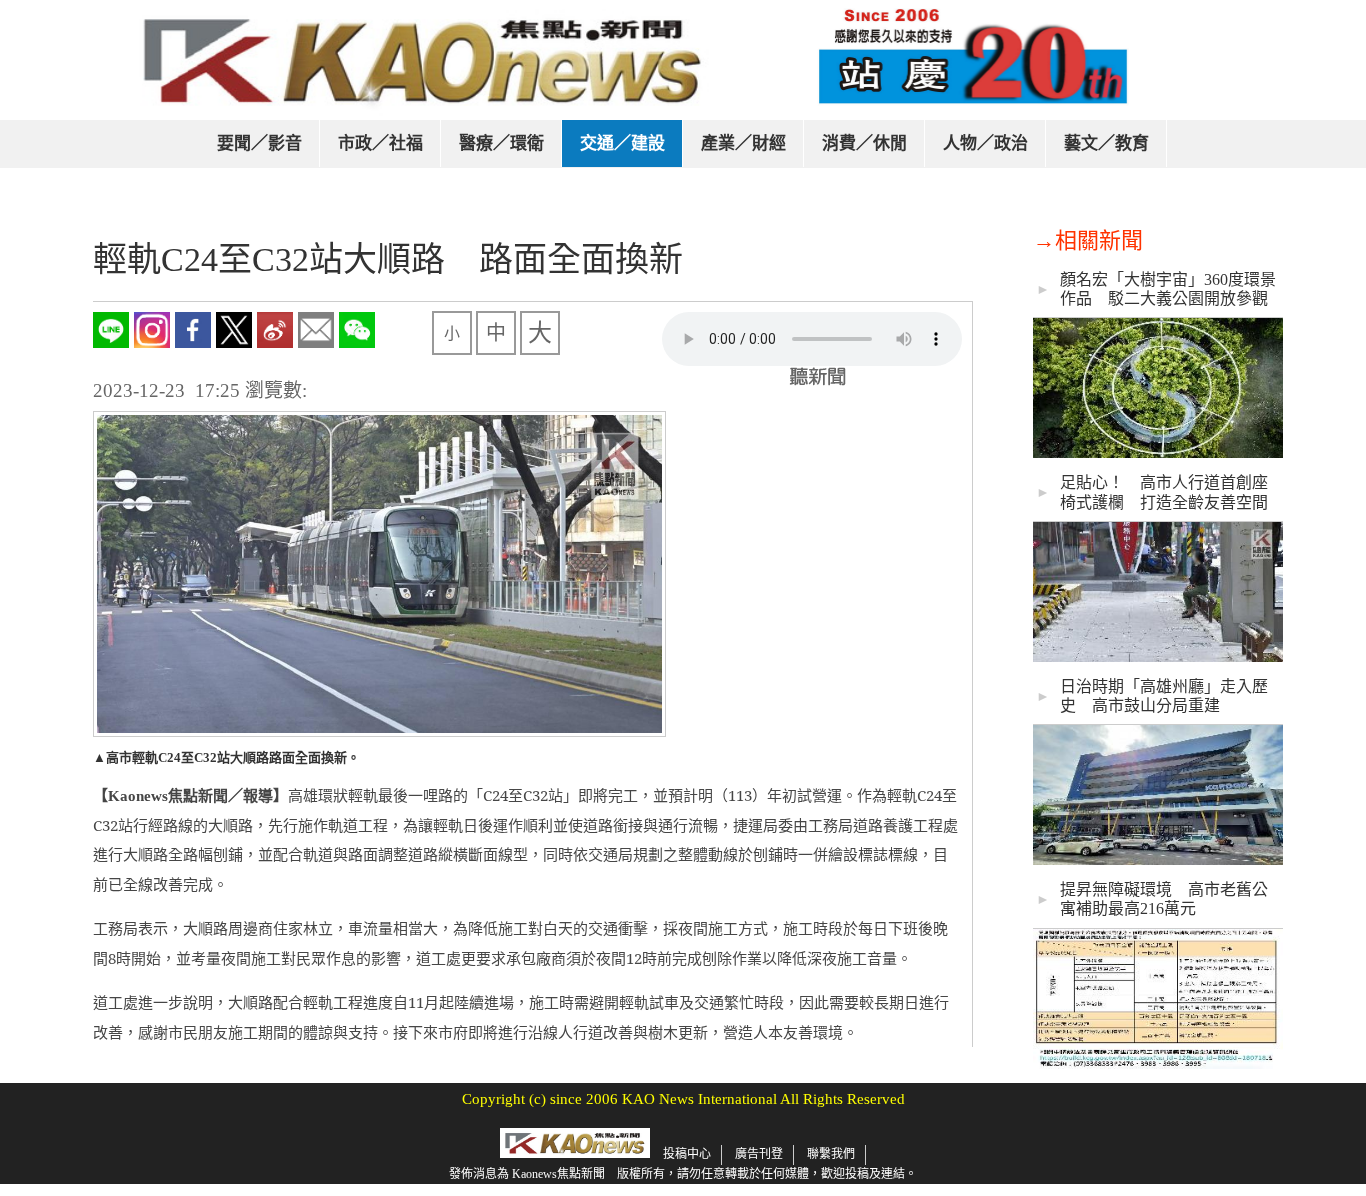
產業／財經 (743, 143)
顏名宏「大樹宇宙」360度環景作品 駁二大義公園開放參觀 (1168, 289)
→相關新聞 (1088, 240)
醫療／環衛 (501, 143)
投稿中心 (687, 1154)
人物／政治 (985, 143)
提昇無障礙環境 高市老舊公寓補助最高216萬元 (1164, 899)
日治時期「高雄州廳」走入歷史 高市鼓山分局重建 (1164, 696)
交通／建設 (622, 143)
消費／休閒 (864, 143)
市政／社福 (380, 143)
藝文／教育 (1106, 143)
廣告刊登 (759, 1154)
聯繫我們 (831, 1154)
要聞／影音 (259, 143)
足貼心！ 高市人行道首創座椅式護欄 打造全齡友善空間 (1164, 492)
